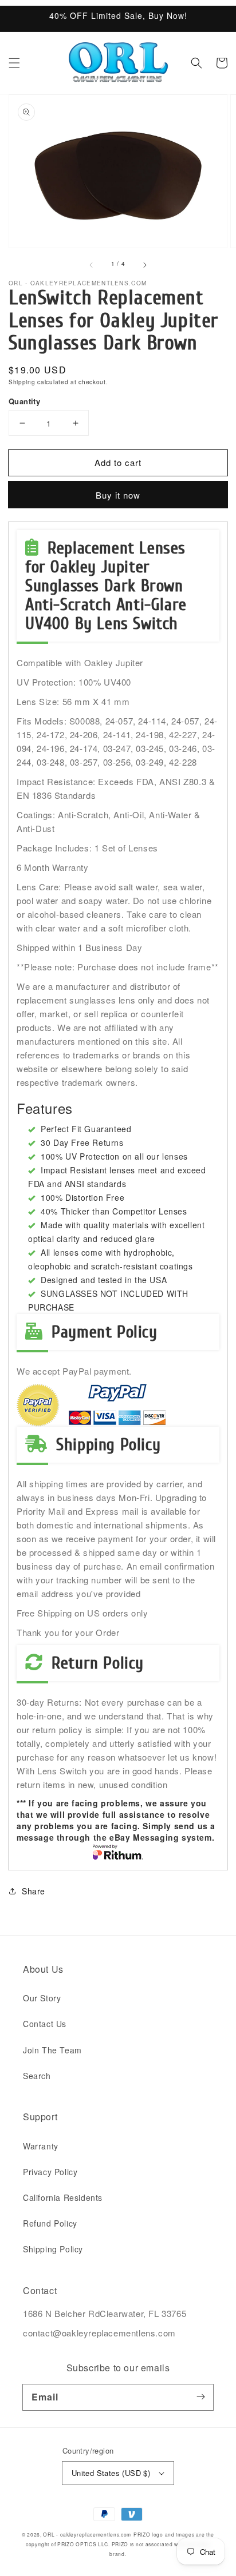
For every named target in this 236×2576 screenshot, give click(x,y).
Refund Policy (50, 2223)
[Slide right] (144, 264)
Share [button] (34, 1891)
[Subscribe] (200, 2397)
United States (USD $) (111, 2473)
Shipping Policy (53, 2249)
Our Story (42, 1998)
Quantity (24, 401)
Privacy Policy (50, 2172)
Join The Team (52, 2050)
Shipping (22, 382)
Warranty (41, 2146)
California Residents (63, 2197)
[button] (14, 63)
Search (37, 2076)
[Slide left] (92, 264)
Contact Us (45, 2024)
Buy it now (118, 495)
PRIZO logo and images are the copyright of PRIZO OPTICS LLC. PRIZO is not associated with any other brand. (120, 2544)
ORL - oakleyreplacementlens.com (87, 2534)
